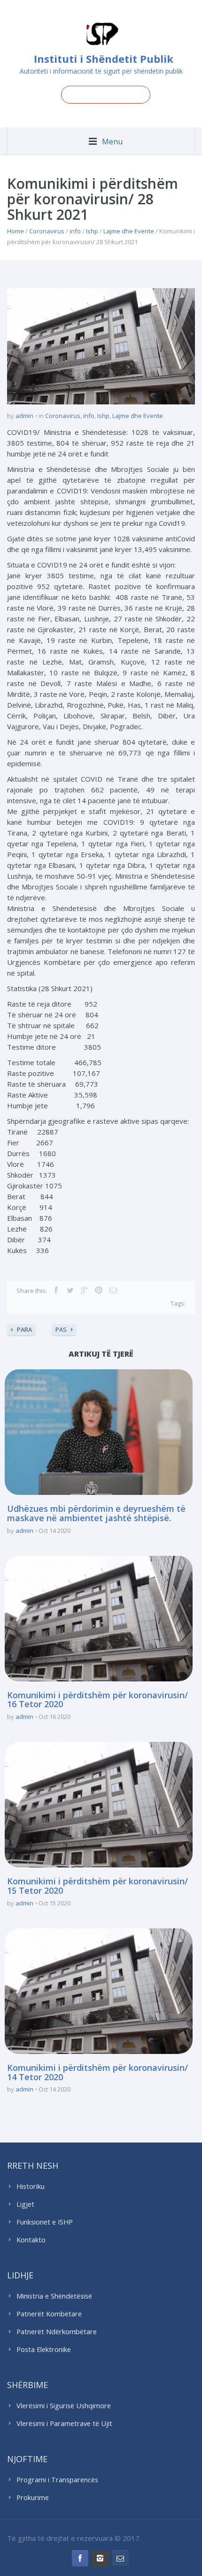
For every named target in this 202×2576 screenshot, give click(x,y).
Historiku (31, 2186)
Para (24, 1329)
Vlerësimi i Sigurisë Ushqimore (64, 2406)
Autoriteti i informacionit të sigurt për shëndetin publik (101, 71)
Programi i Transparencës (57, 2480)
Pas (61, 1329)
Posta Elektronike (44, 2349)
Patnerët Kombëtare (49, 2314)
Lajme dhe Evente (129, 231)
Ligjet (25, 2204)
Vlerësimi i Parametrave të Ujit (64, 2423)
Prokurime (33, 2498)
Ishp (92, 231)
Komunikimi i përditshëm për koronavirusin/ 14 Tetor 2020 (97, 2072)
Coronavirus (47, 231)
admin (24, 416)
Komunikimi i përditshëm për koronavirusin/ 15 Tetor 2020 (97, 1886)
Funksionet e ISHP (45, 2222)
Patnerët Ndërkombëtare (57, 2332)
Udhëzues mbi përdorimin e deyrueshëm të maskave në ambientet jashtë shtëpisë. (96, 1513)
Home (16, 231)
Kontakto (31, 2240)
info (75, 231)
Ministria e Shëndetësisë (54, 2296)
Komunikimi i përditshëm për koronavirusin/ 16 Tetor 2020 (97, 1700)
